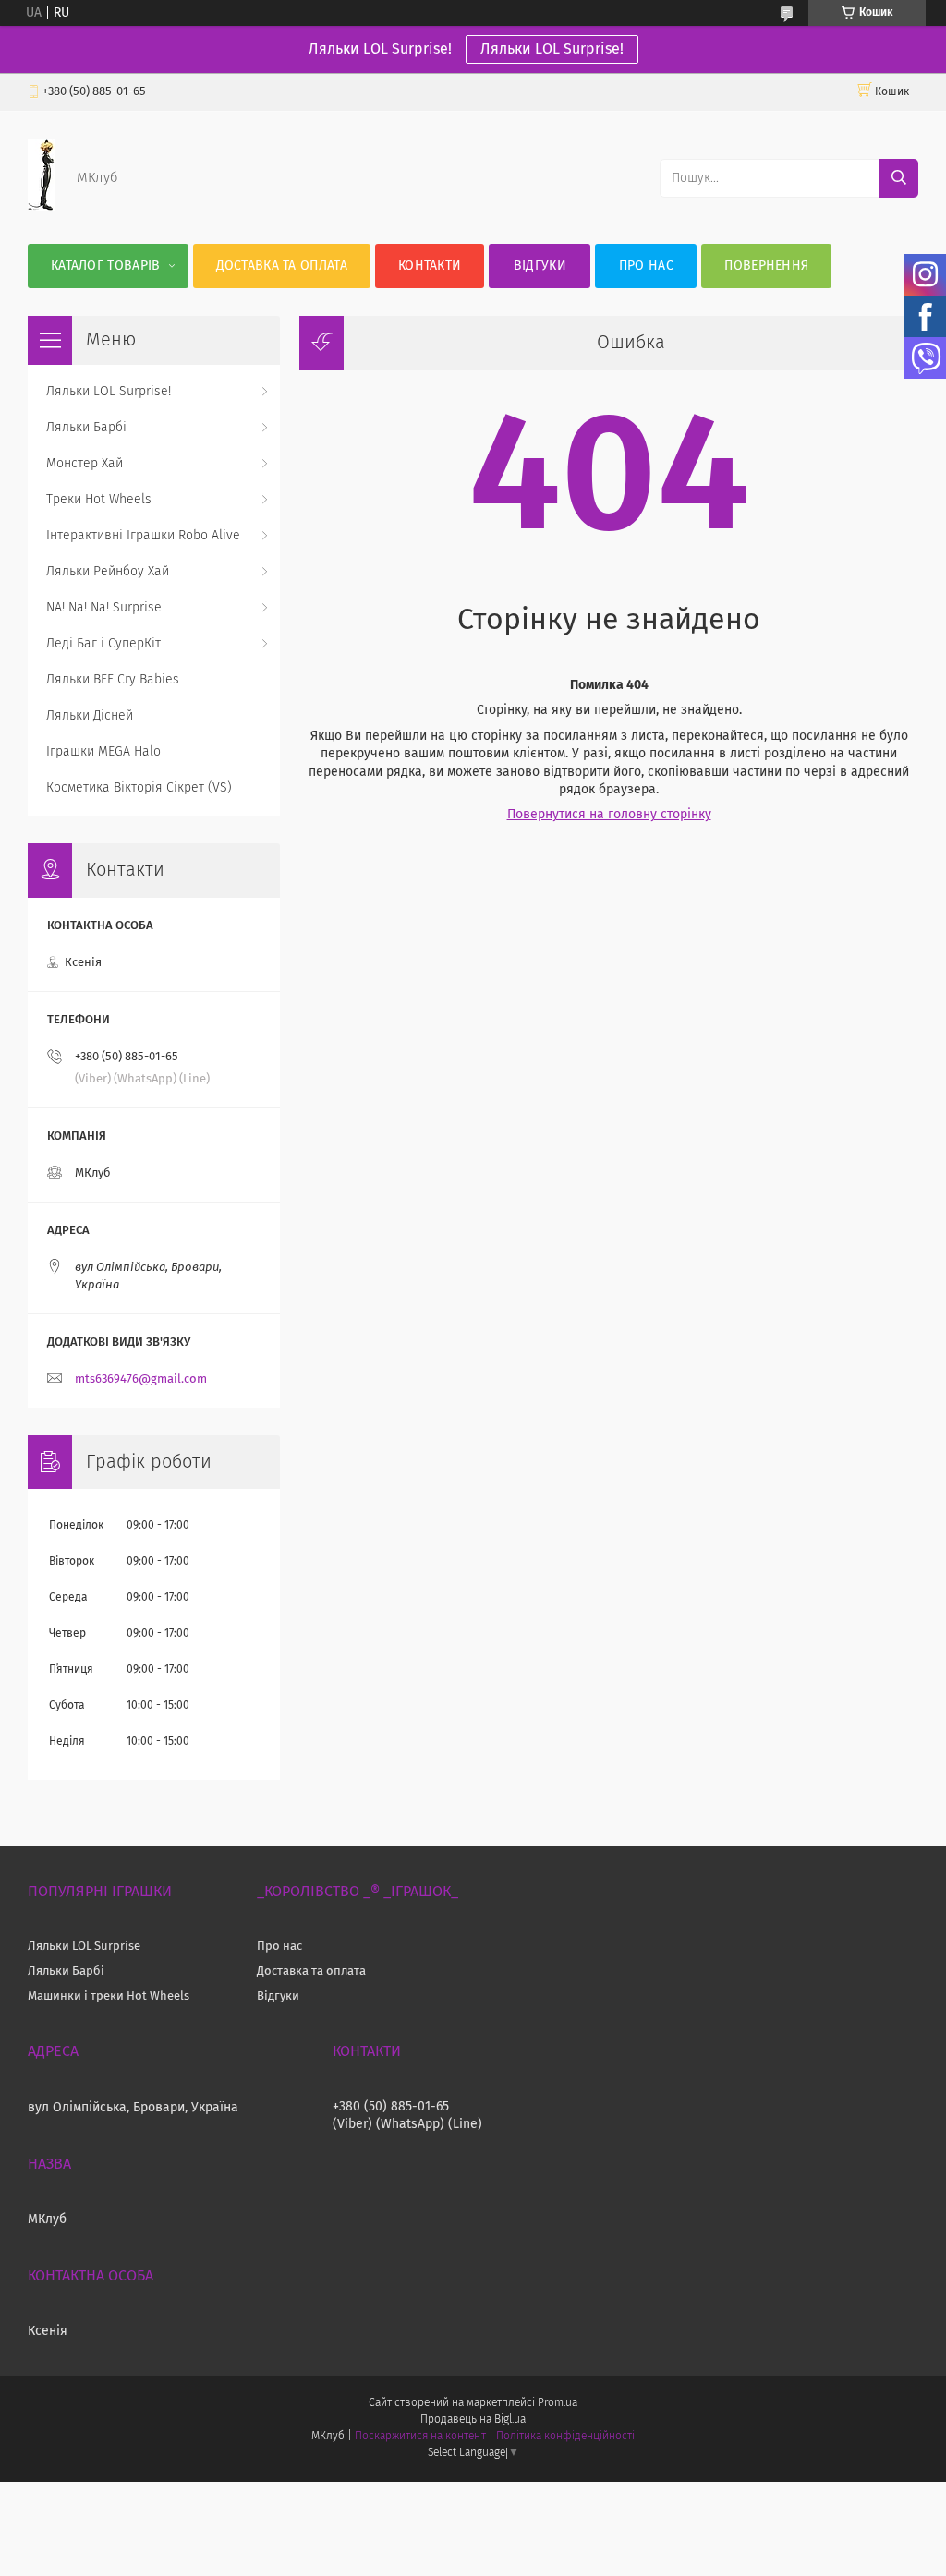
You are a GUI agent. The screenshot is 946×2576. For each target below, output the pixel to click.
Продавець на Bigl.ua (473, 2420)
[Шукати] (899, 178)
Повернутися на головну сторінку (609, 815)
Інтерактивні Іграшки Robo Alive (143, 536)
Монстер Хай (85, 464)
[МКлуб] (41, 207)
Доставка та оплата (282, 266)
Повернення (766, 266)
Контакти (430, 266)
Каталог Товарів (106, 266)
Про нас (646, 266)
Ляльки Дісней (90, 716)
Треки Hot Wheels (99, 500)
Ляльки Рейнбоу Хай (108, 572)
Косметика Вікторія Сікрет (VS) (139, 788)
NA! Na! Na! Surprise (104, 608)
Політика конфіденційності (565, 2437)
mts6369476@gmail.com (141, 1379)
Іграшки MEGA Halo (103, 752)
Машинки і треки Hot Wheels (109, 1996)
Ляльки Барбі (86, 428)
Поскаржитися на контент (420, 2437)
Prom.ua (558, 2403)
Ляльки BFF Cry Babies (113, 680)
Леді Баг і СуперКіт (103, 644)
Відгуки (540, 266)
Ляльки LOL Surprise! (552, 49)
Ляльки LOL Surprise (84, 1947)
